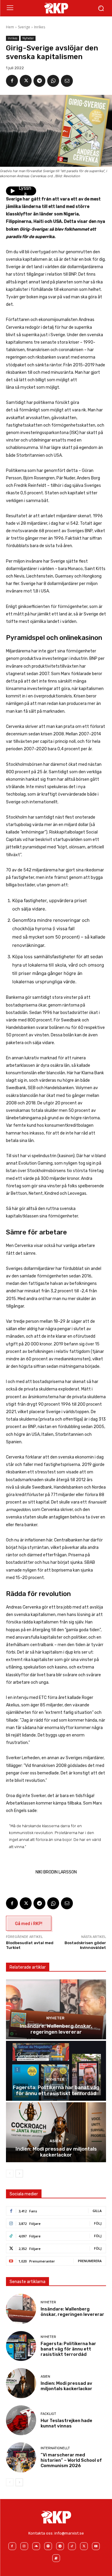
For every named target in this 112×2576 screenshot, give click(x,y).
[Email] (67, 81)
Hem (10, 27)
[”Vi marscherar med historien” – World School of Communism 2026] (21, 2457)
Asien (55, 2141)
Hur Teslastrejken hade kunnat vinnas (66, 2423)
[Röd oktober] (56, 2558)
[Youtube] (96, 2546)
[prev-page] (10, 2174)
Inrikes (40, 27)
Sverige (24, 27)
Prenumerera (90, 2261)
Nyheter (28, 38)
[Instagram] (24, 2546)
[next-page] (19, 2174)
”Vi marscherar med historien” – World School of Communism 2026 (71, 2460)
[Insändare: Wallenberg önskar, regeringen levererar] (56, 2009)
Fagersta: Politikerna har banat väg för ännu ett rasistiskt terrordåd (56, 2090)
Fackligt (48, 2414)
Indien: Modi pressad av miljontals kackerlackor (56, 2152)
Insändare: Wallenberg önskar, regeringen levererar (56, 2029)
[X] (26, 81)
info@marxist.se (69, 2533)
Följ (98, 2223)
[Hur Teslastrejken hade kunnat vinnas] (21, 2420)
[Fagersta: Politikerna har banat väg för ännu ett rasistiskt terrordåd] (56, 2071)
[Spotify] (48, 2546)
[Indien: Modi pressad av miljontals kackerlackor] (56, 2132)
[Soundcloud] (36, 2546)
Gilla (97, 2211)
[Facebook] (12, 81)
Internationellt (55, 2448)
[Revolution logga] (56, 8)
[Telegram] (39, 81)
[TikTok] (72, 2546)
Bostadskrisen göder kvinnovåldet (85, 1945)
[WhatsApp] (53, 81)
